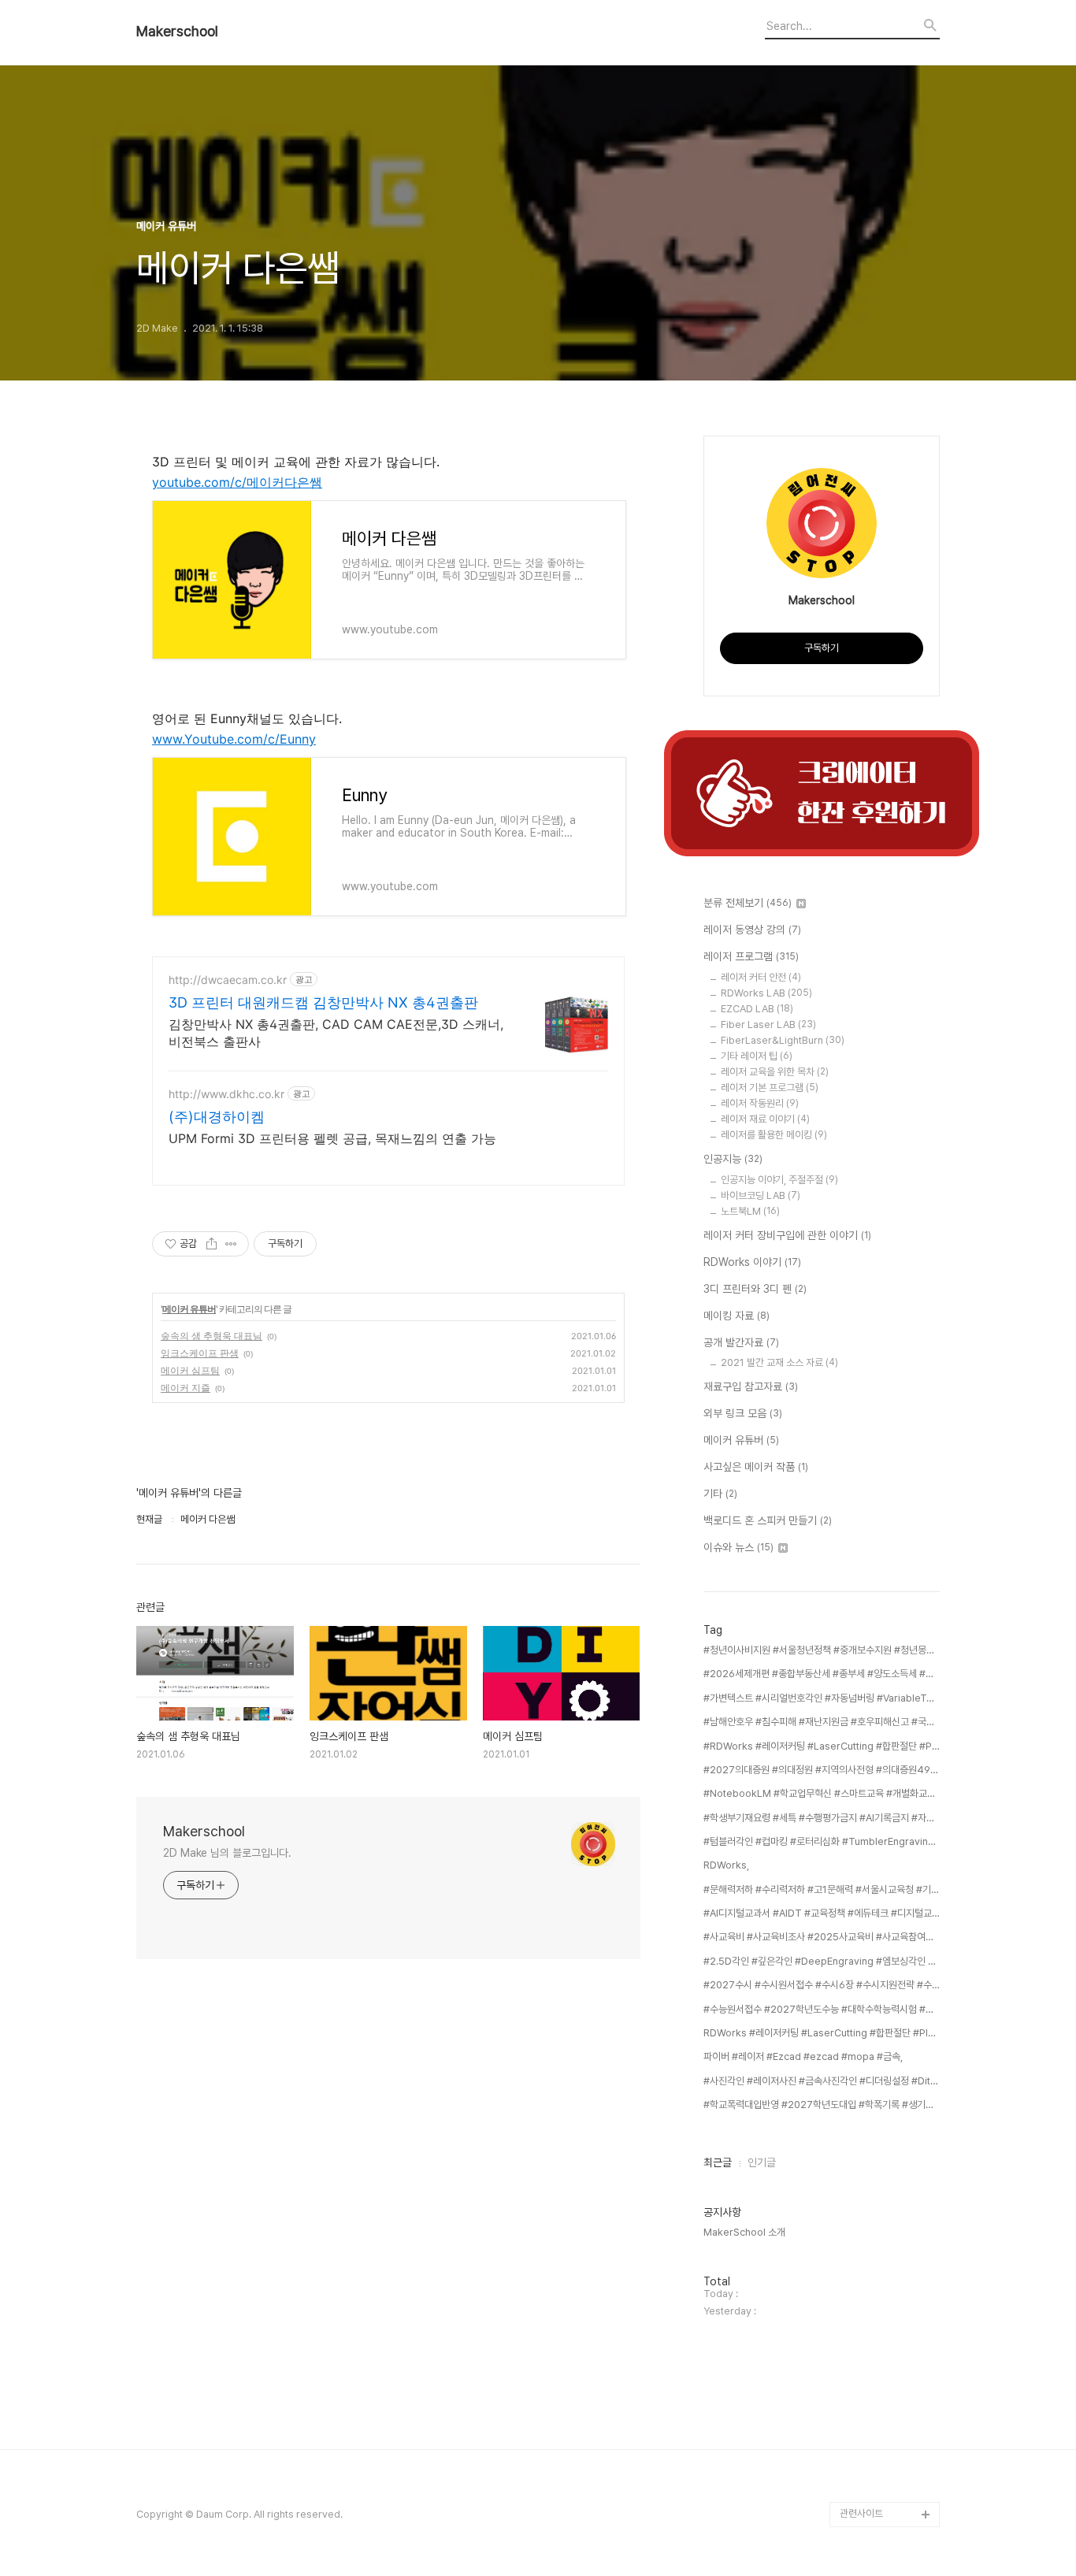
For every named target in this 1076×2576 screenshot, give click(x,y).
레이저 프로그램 (751, 956)
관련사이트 (861, 2513)
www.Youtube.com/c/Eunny (234, 739)
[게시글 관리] (231, 1244)
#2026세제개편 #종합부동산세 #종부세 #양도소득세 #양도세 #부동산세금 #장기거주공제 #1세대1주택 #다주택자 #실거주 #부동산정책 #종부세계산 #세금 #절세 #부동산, (822, 1674)
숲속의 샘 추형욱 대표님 (211, 1336)
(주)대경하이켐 (217, 1117)
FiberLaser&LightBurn (783, 1040)
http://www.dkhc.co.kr (226, 1094)
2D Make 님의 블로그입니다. (227, 1853)
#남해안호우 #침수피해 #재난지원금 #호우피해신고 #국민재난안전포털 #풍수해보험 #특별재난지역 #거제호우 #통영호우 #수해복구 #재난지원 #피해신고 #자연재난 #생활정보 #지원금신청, (822, 1722)
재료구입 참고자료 (751, 1386)
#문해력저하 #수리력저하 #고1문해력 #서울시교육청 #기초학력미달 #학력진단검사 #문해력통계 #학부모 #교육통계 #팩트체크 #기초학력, (822, 1889)
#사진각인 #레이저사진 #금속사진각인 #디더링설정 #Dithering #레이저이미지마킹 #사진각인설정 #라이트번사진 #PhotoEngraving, (822, 2081)
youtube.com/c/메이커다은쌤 (237, 482)
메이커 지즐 (186, 1388)
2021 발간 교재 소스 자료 (779, 1362)
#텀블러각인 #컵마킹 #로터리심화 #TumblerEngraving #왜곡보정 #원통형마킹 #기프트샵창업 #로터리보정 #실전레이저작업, (822, 1841)
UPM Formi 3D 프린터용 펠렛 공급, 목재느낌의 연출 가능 (332, 1138)
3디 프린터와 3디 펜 (755, 1289)
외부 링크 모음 (743, 1413)
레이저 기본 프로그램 (770, 1088)
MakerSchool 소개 (744, 2232)
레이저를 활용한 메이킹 (774, 1135)
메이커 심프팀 (190, 1370)
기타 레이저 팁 (757, 1056)
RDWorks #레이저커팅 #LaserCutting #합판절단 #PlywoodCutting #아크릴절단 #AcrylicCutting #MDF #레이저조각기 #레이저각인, (822, 2033)
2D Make (861, 2489)
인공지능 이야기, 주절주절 (779, 1180)
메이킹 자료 (737, 1316)
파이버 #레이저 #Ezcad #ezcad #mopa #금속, (803, 2056)
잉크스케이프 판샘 (200, 1353)
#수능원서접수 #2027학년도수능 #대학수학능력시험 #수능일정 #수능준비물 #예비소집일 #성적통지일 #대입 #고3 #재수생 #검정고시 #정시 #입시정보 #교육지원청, (822, 2009)
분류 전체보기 (748, 903)
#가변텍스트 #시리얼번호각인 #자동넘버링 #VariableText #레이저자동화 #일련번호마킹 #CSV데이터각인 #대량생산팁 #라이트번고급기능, (822, 1698)
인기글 (762, 2162)
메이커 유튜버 (189, 1309)
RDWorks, (726, 1865)
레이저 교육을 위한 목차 (775, 1072)
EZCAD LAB (757, 1009)
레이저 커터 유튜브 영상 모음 (887, 2451)
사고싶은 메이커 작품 (756, 1467)
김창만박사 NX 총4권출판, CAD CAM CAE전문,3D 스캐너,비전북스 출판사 (336, 1033)
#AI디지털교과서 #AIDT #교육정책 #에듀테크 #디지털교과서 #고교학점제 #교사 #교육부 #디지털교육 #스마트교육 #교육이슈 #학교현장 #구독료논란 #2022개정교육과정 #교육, (822, 1913)
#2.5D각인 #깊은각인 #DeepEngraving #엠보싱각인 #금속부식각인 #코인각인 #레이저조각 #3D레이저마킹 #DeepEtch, (822, 1961)
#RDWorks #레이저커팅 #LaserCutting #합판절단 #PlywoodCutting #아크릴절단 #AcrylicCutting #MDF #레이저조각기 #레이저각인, (822, 1746)
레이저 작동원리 (760, 1103)
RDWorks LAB (766, 993)
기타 (720, 1494)
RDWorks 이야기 (752, 1262)
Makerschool (177, 32)
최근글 (718, 2162)
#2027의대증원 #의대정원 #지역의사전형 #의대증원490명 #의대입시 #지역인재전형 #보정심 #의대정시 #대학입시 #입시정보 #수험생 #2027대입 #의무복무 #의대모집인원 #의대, (822, 1770)
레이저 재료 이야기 (765, 1119)
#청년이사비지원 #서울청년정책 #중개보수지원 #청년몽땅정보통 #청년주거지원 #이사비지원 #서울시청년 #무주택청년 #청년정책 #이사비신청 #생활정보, (822, 1650)
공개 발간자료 (741, 1342)
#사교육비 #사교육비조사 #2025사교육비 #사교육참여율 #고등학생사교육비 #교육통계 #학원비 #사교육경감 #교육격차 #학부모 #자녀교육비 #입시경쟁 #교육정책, (822, 1937)
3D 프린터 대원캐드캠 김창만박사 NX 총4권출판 (323, 1002)
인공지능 (733, 1159)
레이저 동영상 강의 (752, 930)
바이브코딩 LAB (761, 1195)
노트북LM (750, 1211)
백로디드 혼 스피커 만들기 (768, 1520)
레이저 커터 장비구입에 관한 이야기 (787, 1235)
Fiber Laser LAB (768, 1024)
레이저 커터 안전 (761, 977)
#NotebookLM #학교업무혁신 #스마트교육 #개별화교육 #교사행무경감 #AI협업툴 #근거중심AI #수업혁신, (822, 1793)
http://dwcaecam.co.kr (228, 980)
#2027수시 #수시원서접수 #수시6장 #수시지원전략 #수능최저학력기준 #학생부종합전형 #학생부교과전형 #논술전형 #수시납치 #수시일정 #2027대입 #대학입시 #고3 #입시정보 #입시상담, (822, 1985)
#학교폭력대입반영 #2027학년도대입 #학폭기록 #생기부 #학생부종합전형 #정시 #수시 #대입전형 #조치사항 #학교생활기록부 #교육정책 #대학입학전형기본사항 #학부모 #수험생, (822, 2105)
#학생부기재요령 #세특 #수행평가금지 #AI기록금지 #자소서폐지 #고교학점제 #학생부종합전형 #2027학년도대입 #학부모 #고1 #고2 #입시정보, (822, 1818)
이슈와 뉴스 (738, 1547)
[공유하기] (211, 1244)
